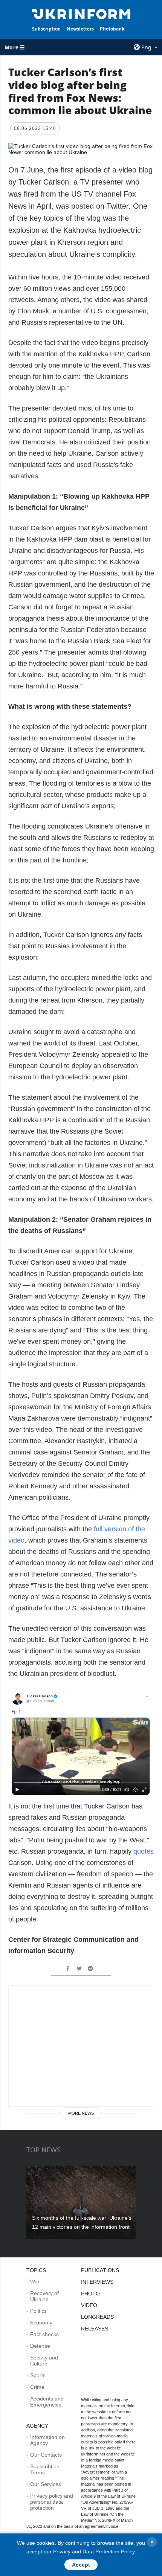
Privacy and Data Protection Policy (94, 2552)
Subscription (46, 29)
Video (89, 2305)
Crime (37, 2387)
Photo (90, 2294)
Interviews (97, 2282)
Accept (81, 2565)
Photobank (112, 29)
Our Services (46, 2484)
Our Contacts (46, 2455)
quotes (144, 1851)
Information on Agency (47, 2440)
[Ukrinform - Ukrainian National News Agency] (81, 14)
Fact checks (44, 2334)
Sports (38, 2375)
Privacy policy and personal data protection (52, 2502)
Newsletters (80, 29)
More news (81, 2113)
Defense (40, 2346)
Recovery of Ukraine (44, 2296)
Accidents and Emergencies (47, 2402)
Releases (95, 2329)
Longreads (97, 2317)
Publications (100, 2270)
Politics (38, 2311)
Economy (41, 2323)
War (35, 2281)
